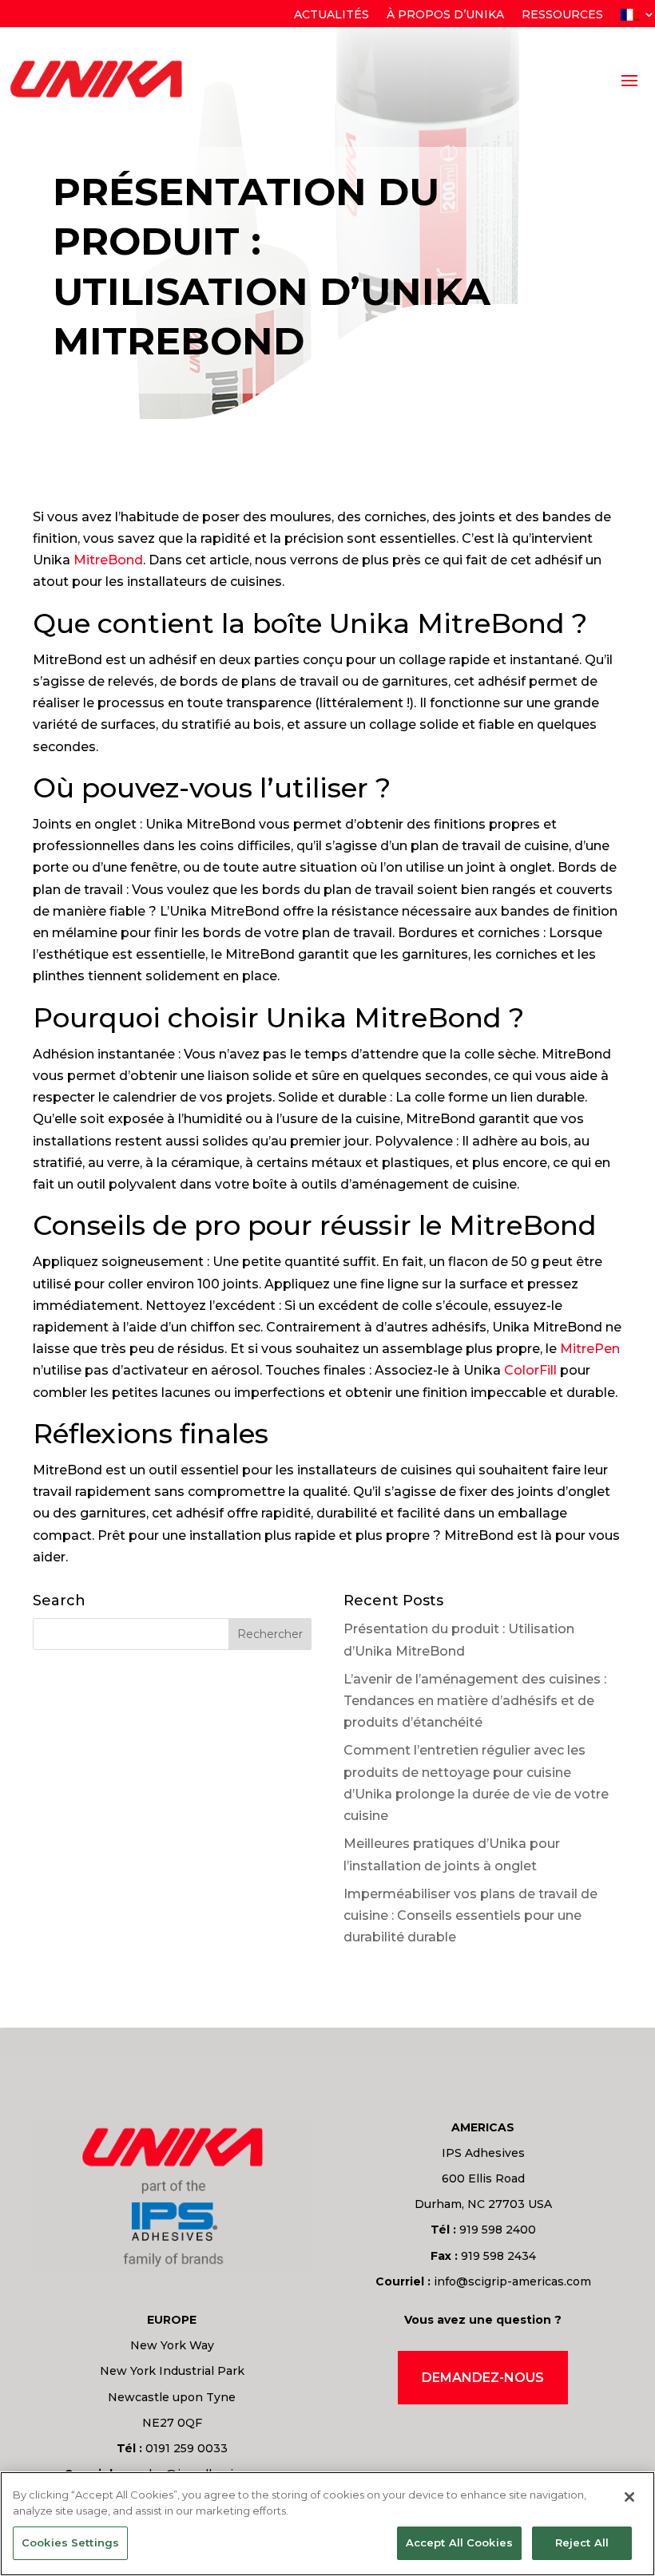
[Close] (629, 2497)
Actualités (331, 15)
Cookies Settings (70, 2542)
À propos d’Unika (445, 15)
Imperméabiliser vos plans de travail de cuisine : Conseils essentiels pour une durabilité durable (470, 1915)
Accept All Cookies (459, 2542)
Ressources (562, 15)
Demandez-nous (483, 2378)
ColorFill (530, 1370)
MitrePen (590, 1349)
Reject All (582, 2542)
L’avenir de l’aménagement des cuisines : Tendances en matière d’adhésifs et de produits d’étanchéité (475, 1701)
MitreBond (108, 560)
